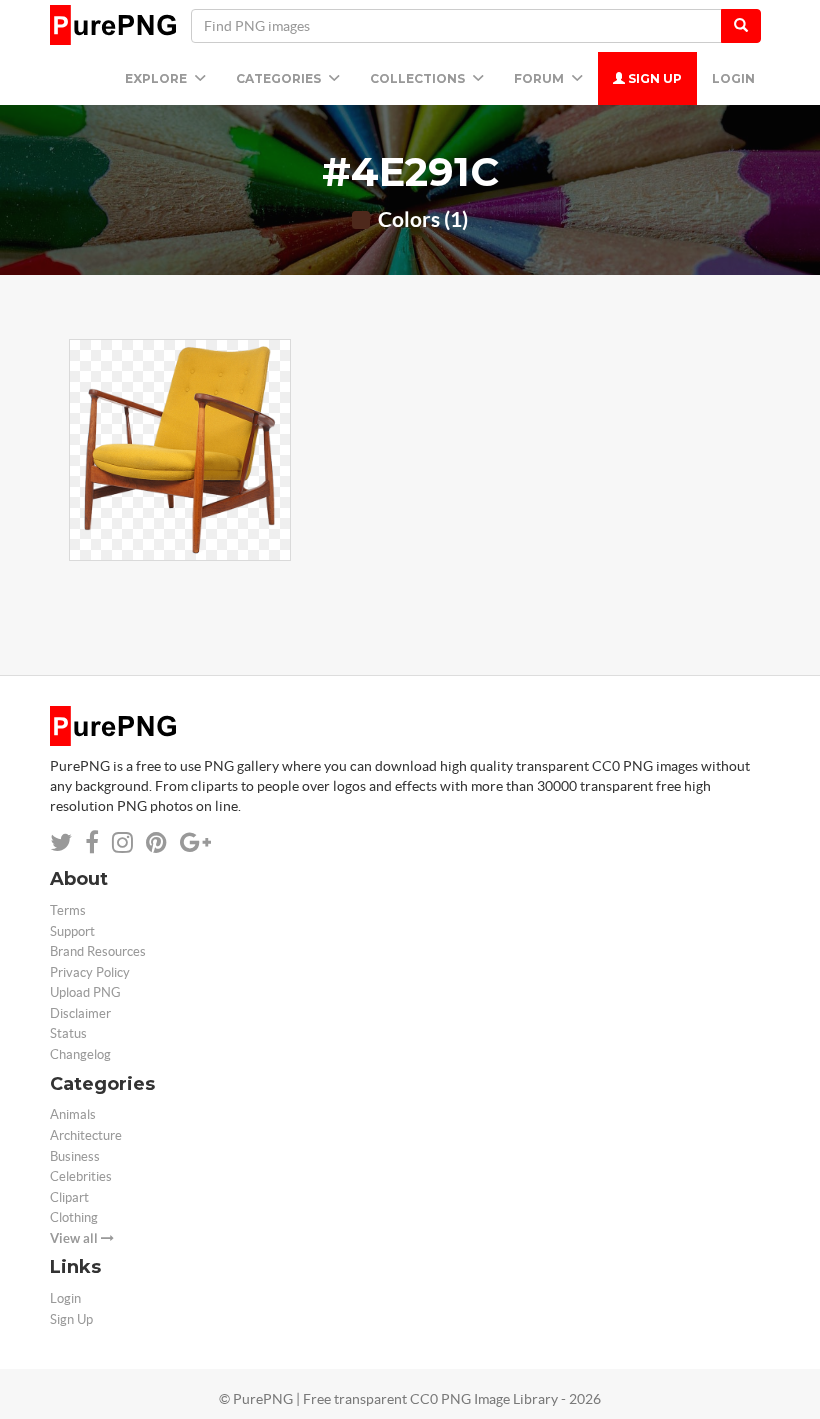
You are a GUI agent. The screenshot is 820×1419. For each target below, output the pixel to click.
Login (733, 78)
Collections (419, 78)
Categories (280, 78)
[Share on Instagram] (122, 842)
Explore (157, 78)
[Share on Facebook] (92, 842)
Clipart (69, 1197)
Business (75, 1156)
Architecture (86, 1135)
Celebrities (81, 1176)
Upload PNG (85, 992)
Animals (73, 1114)
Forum (540, 78)
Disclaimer (80, 1013)
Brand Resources (98, 951)
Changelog (80, 1054)
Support (72, 931)
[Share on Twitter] (61, 842)
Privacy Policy (90, 972)
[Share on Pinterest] (156, 842)
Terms (68, 910)
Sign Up (653, 78)
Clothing (74, 1217)
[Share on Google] (195, 842)
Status (68, 1033)
